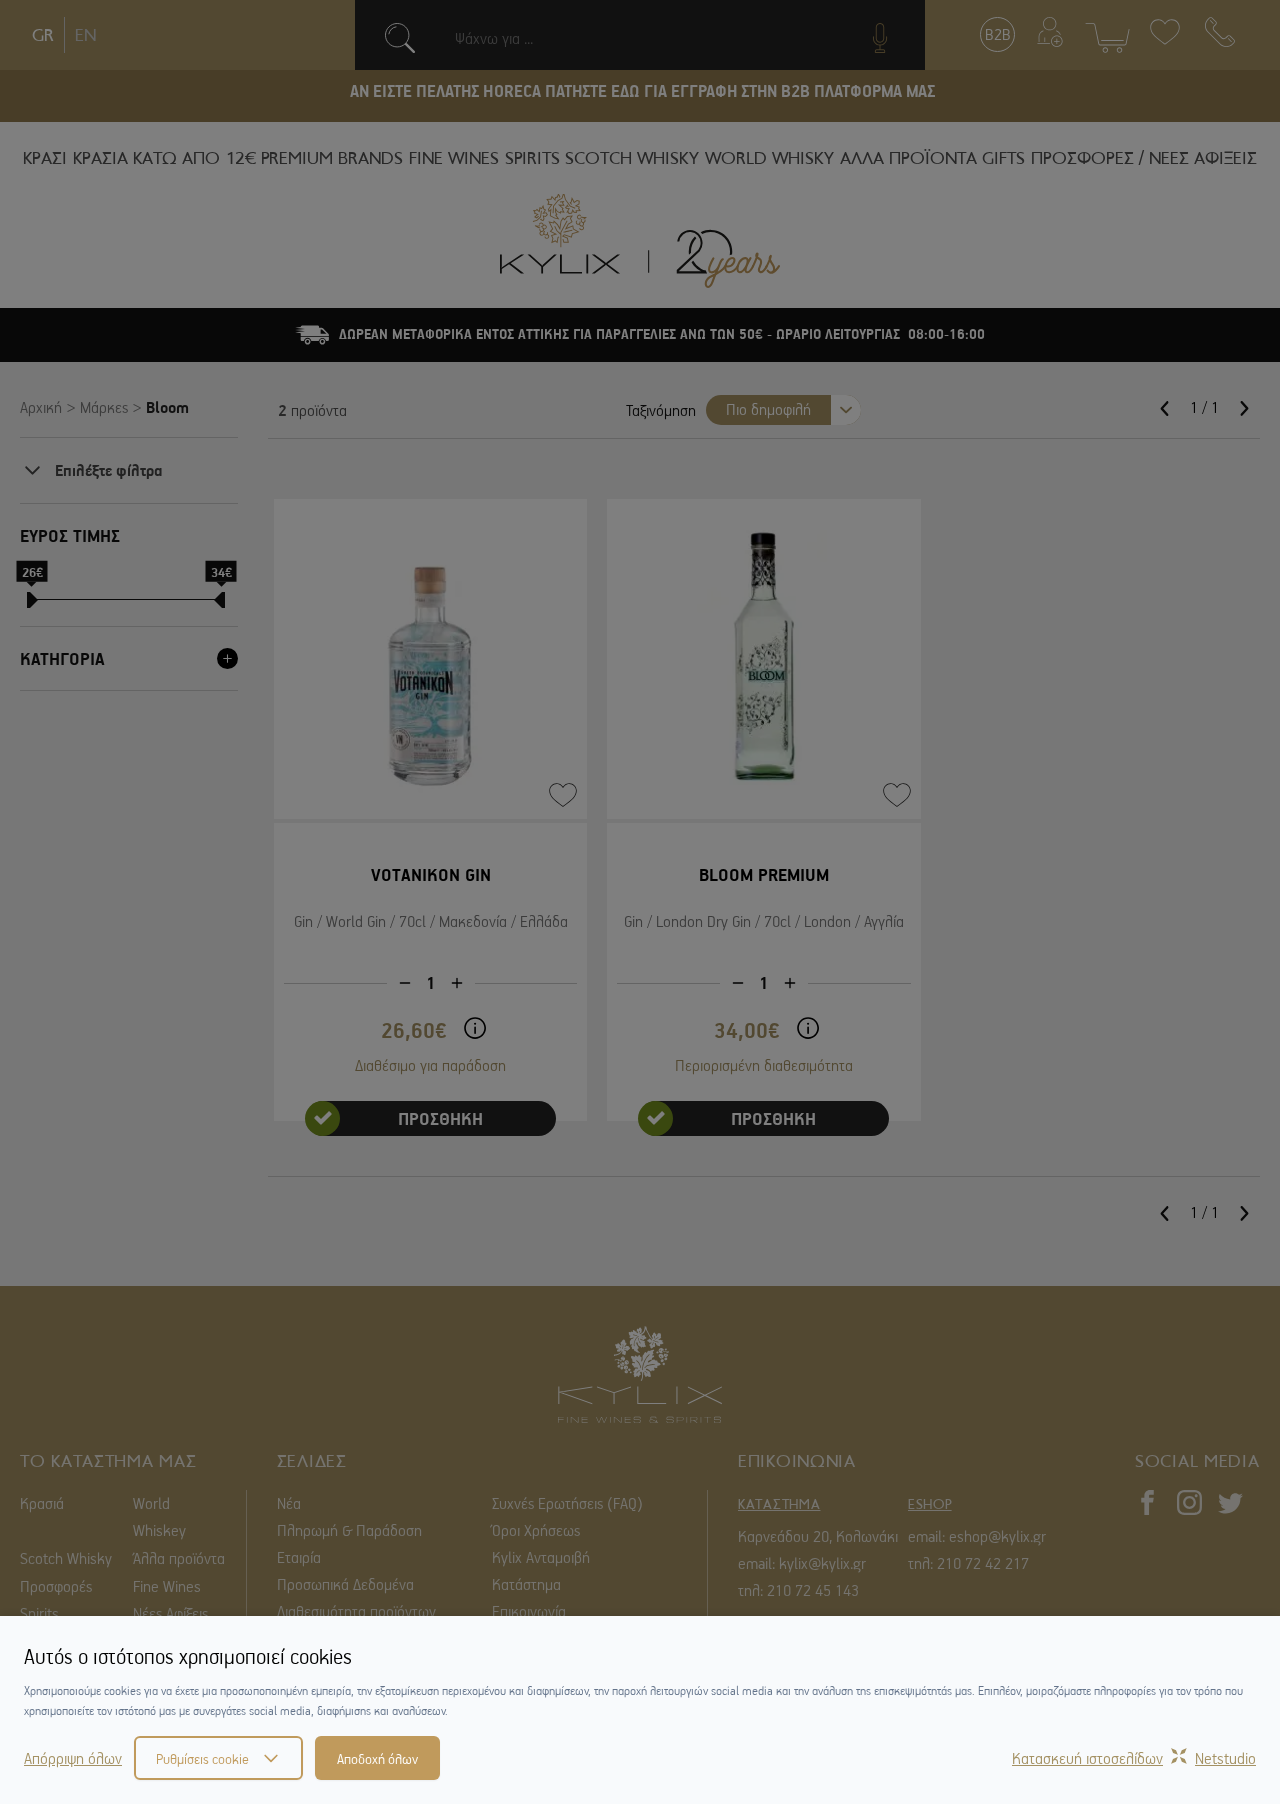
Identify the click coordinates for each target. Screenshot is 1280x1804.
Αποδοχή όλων (377, 1758)
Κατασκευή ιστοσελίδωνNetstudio (1134, 1758)
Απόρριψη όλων (73, 1758)
